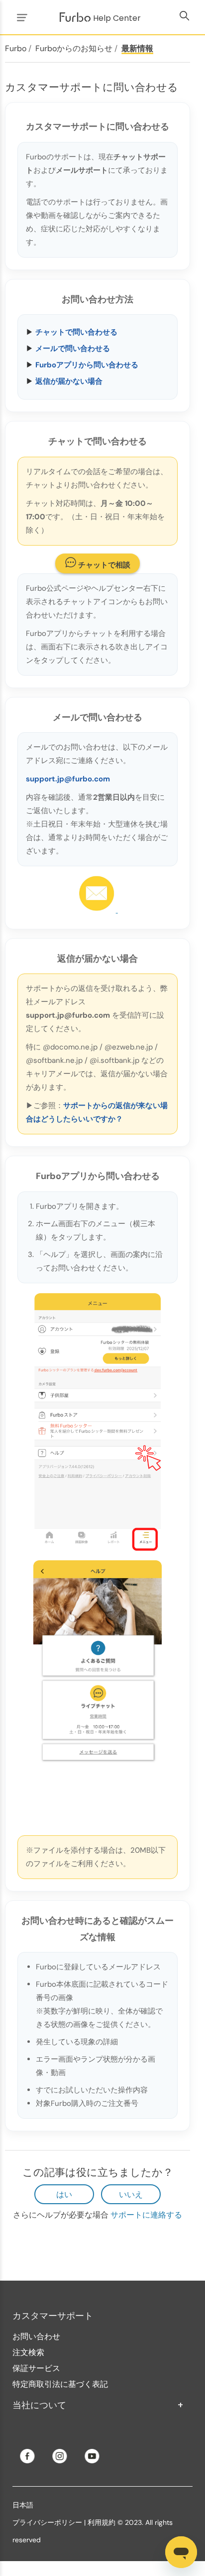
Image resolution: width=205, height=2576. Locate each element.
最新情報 (137, 48)
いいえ (131, 2194)
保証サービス (36, 2368)
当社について (98, 2405)
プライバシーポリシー (47, 2522)
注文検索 (28, 2352)
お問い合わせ (36, 2336)
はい (64, 2194)
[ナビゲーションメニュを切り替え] (20, 17)
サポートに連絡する (146, 2215)
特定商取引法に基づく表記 (60, 2384)
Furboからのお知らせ (74, 48)
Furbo (16, 48)
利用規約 (102, 2522)
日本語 (23, 2505)
